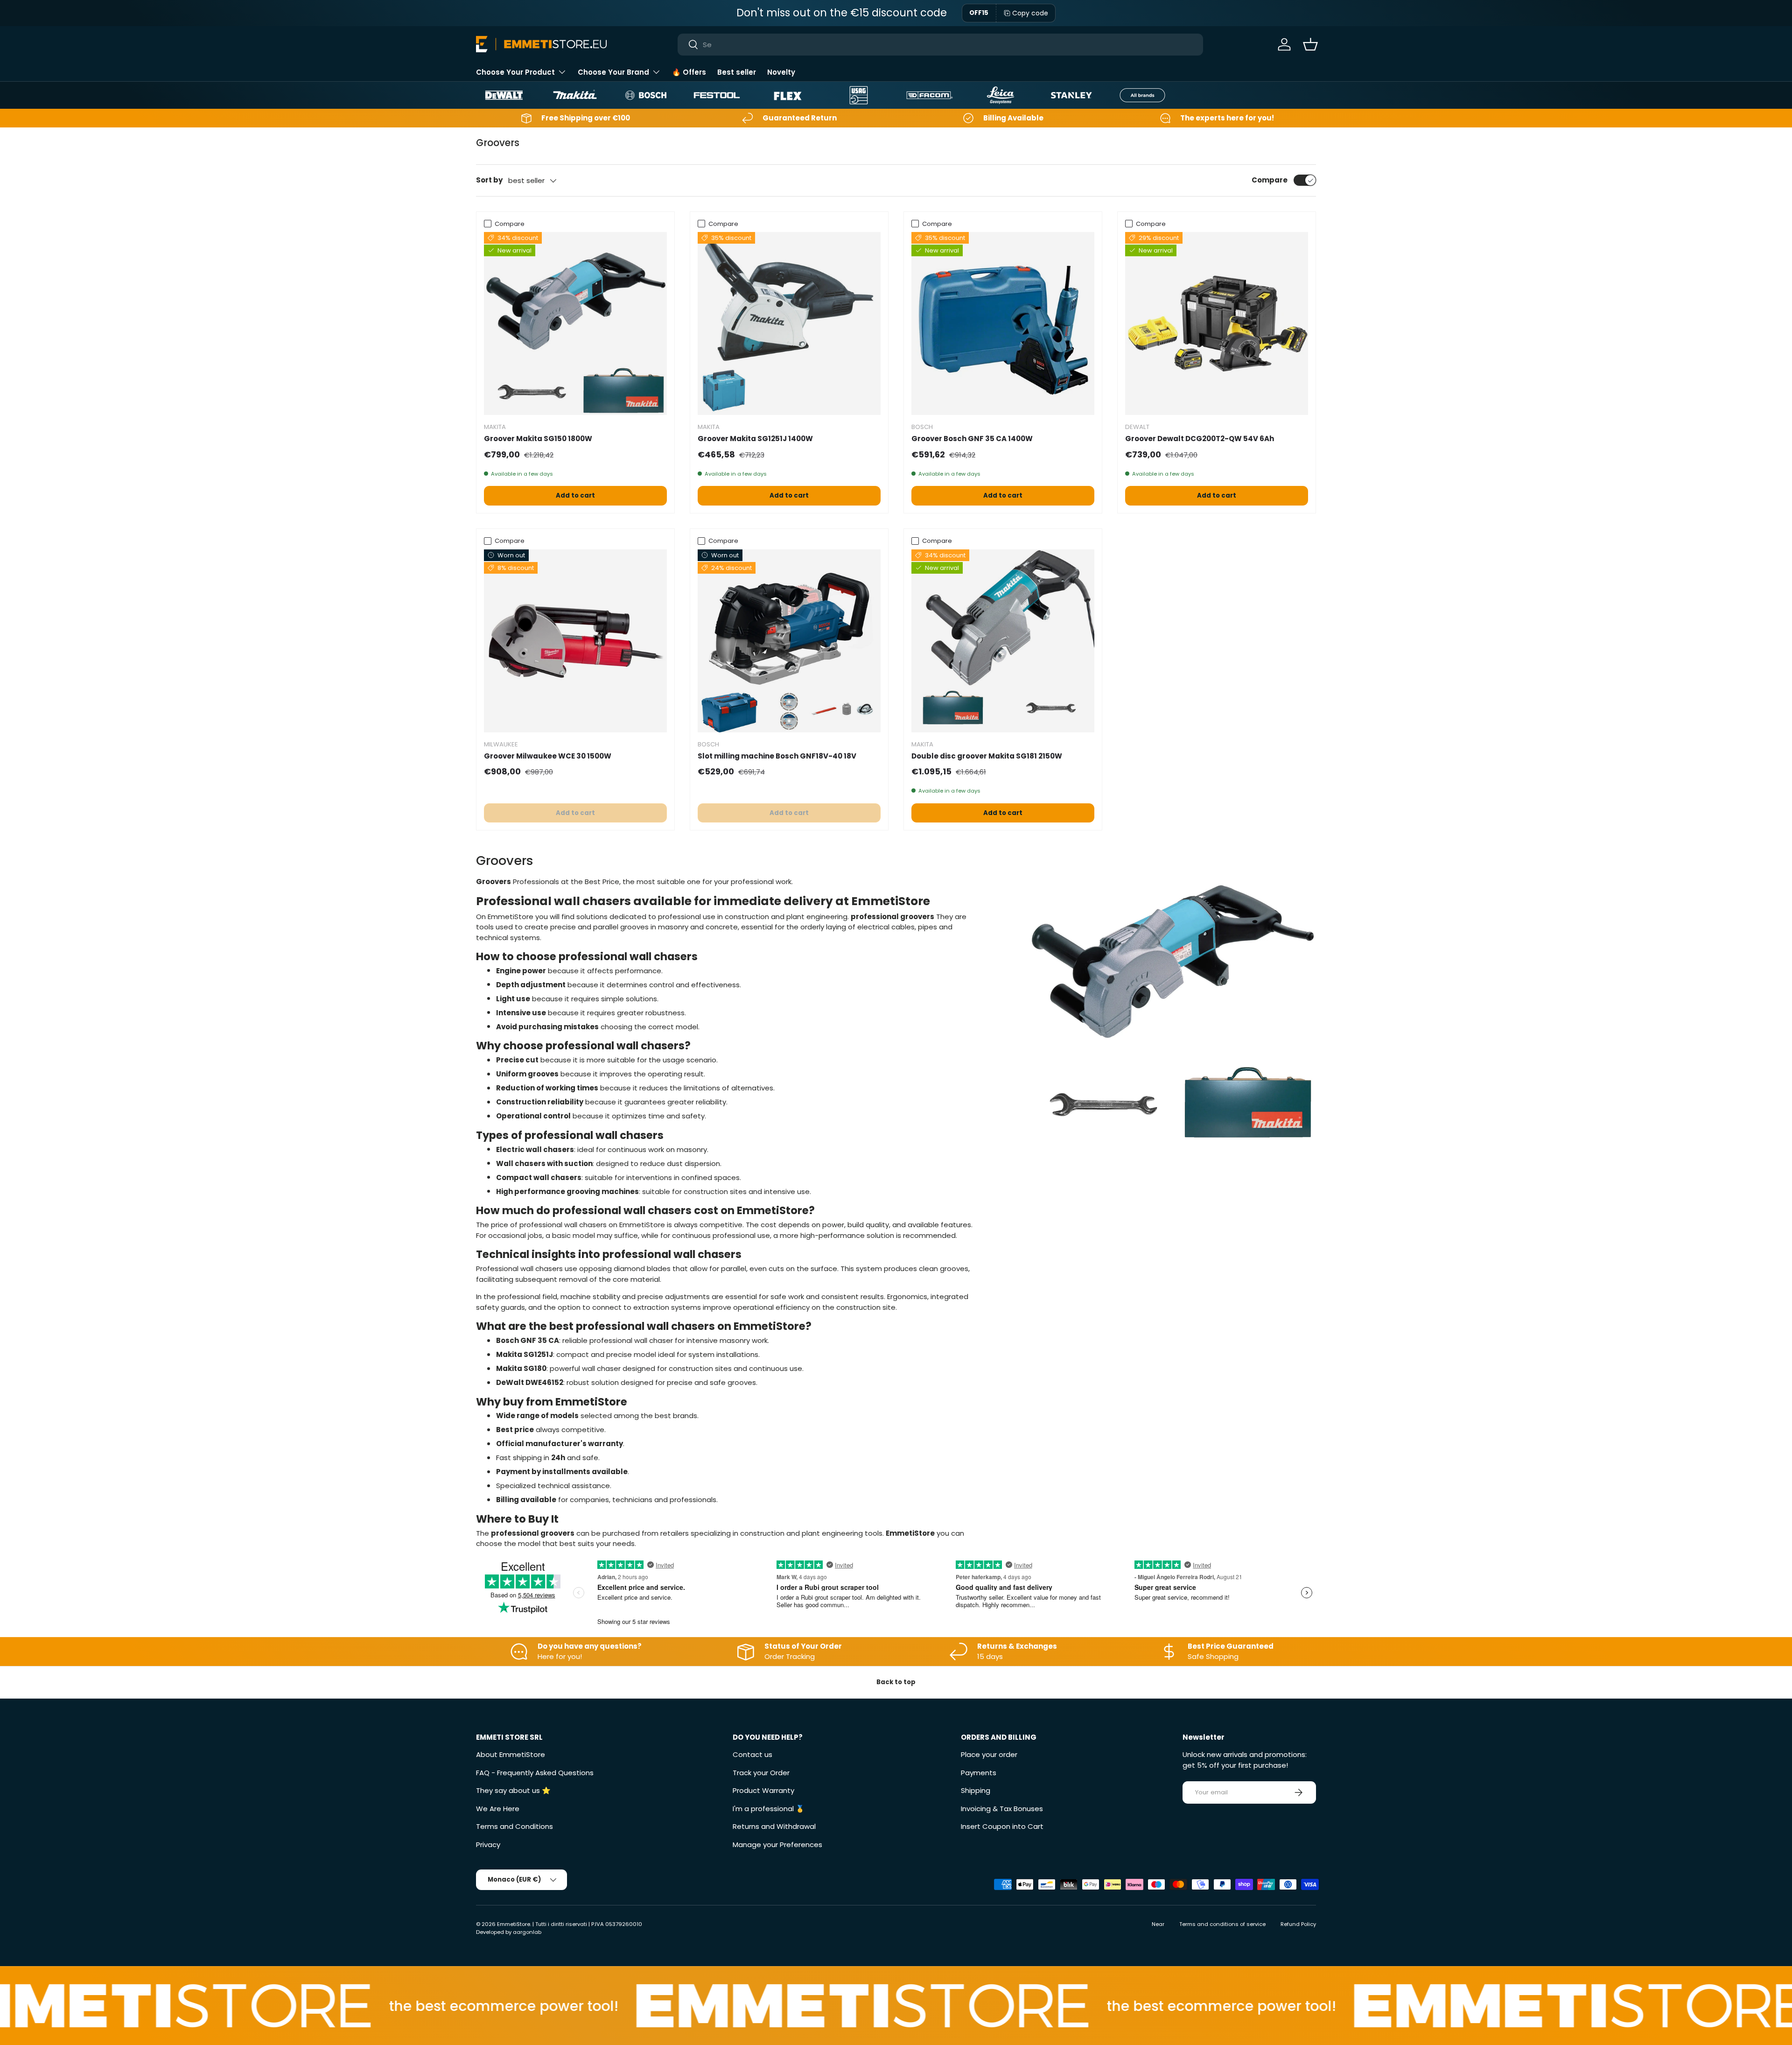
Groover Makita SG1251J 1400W (755, 439)
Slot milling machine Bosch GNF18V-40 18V (777, 756)
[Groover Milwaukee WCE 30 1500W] (575, 641)
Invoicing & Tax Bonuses (1002, 1809)
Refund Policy (1298, 1924)
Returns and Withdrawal (774, 1826)
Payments (979, 1773)
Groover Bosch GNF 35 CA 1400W (972, 439)
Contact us (752, 1754)
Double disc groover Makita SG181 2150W (987, 756)
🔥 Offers (689, 72)
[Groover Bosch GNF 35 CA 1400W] (1003, 323)
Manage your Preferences (777, 1845)
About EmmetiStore (511, 1754)
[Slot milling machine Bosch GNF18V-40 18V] (789, 641)
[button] (1310, 44)
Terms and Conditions (514, 1826)
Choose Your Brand (613, 72)
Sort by (489, 180)
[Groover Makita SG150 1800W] (575, 323)
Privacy (488, 1845)
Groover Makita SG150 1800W (538, 439)
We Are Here (498, 1809)
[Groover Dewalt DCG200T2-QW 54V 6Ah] (1217, 323)
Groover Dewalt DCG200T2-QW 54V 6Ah (1200, 439)
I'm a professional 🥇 (769, 1809)
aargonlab (527, 1932)
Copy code (1030, 13)
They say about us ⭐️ (513, 1790)
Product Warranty (763, 1790)
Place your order (989, 1754)
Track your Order (761, 1773)
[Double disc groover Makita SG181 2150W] (1003, 641)
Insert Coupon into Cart (1002, 1826)
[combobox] (941, 45)
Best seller (737, 72)
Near (1158, 1924)
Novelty (781, 72)
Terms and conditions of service (1222, 1924)
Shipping (976, 1790)
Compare (1270, 180)
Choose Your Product (515, 72)
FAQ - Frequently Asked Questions (535, 1773)
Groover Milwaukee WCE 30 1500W (548, 756)
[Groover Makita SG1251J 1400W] (789, 323)
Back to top (896, 1682)
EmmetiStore (514, 1924)
